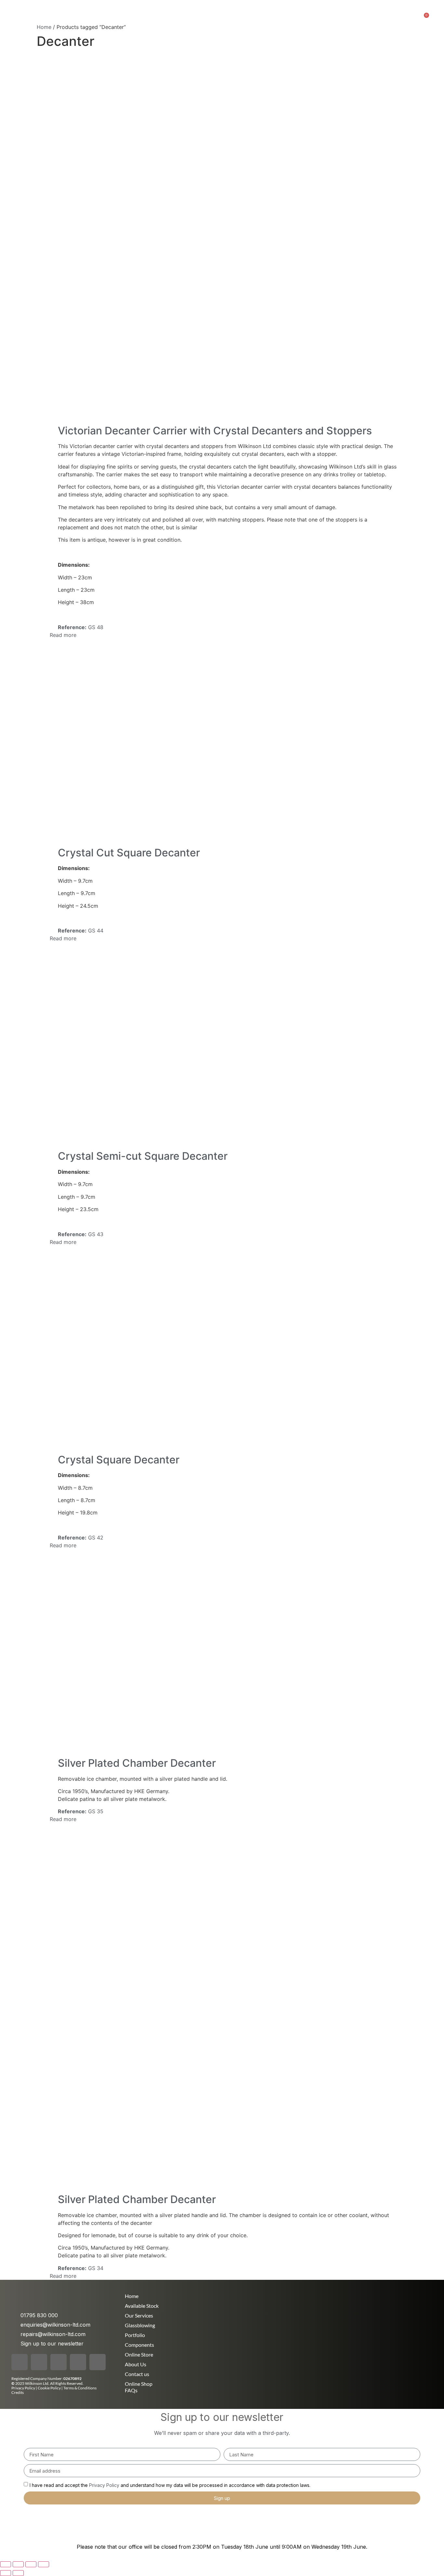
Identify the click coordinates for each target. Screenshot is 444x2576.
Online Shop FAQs (139, 2387)
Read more (63, 635)
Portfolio (219, 16)
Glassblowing (140, 2325)
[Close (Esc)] (44, 2564)
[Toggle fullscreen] (18, 2564)
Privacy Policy (23, 2388)
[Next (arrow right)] (18, 2573)
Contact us (137, 2374)
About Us (190, 16)
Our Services (135, 16)
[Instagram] (39, 2362)
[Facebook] (20, 2362)
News (164, 16)
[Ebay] (98, 2362)
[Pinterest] (78, 2362)
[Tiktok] (59, 2362)
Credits (18, 2392)
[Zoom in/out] (6, 2564)
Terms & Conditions (80, 2388)
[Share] (31, 2564)
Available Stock (292, 16)
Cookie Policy (50, 2388)
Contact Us (332, 16)
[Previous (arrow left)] (6, 2573)
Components (139, 2345)
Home (105, 16)
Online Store (251, 16)
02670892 (72, 2378)
